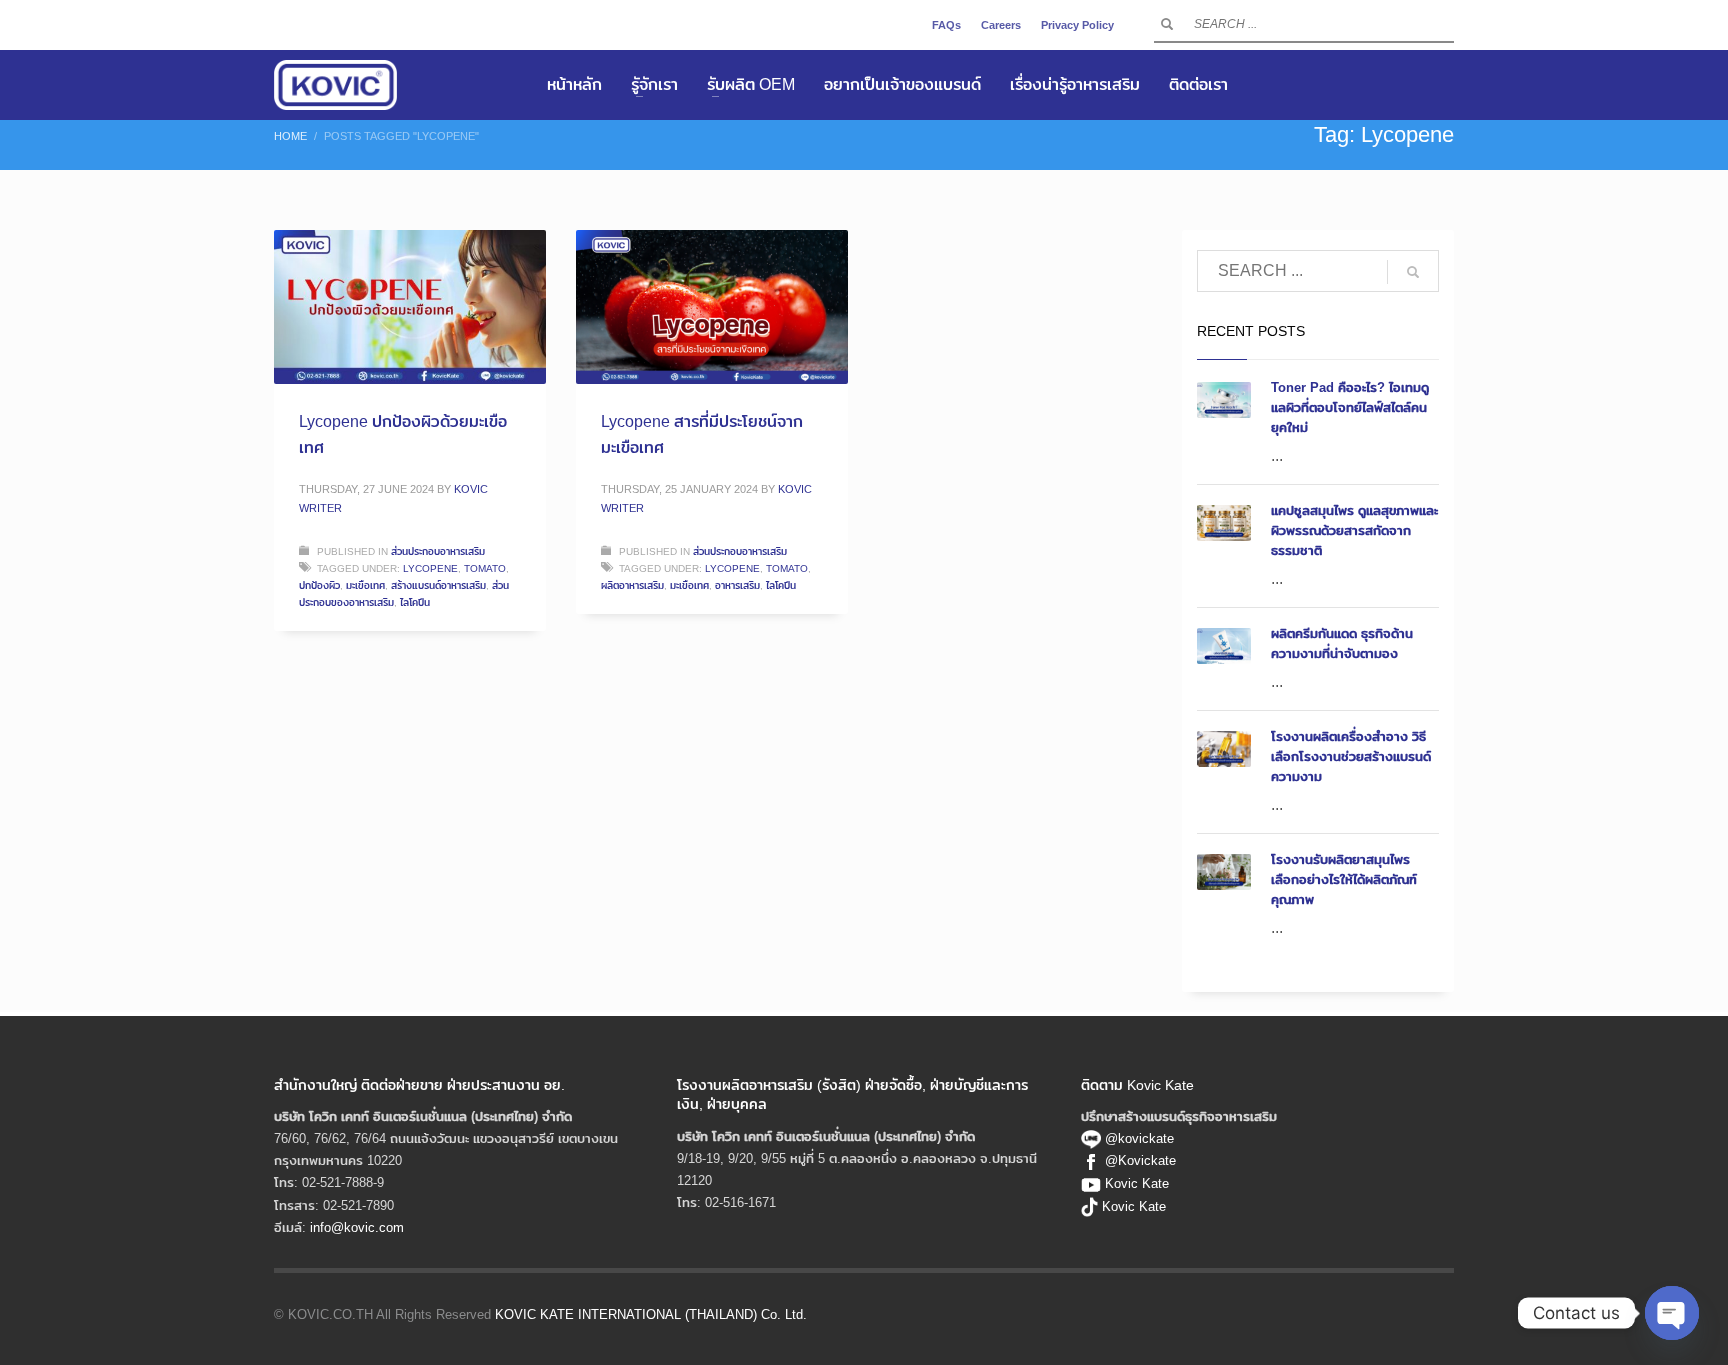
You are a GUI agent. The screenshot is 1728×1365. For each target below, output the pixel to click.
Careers (1001, 25)
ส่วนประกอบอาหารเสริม (438, 551)
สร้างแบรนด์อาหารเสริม (438, 585)
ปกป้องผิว (319, 585)
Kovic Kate (1137, 1183)
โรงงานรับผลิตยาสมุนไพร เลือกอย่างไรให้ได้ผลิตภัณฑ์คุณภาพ (1344, 879)
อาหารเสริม (737, 585)
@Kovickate (1140, 1160)
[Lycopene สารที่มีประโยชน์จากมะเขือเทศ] (712, 307)
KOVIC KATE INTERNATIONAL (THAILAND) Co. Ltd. (651, 1314)
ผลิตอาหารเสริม (632, 585)
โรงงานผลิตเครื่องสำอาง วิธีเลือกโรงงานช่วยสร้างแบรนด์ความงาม (1351, 756)
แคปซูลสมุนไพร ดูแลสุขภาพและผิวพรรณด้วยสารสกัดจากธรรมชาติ (1354, 530)
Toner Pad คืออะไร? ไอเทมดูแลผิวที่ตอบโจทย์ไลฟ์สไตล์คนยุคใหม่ (1350, 407)
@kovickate (1137, 1138)
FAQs (946, 25)
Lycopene (430, 568)
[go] (1167, 24)
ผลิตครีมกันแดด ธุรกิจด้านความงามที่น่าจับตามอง (1342, 643)
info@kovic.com (357, 1227)
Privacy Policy (1077, 25)
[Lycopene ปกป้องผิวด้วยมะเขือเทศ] (410, 307)
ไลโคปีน (415, 602)
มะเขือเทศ (365, 585)
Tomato (485, 568)
